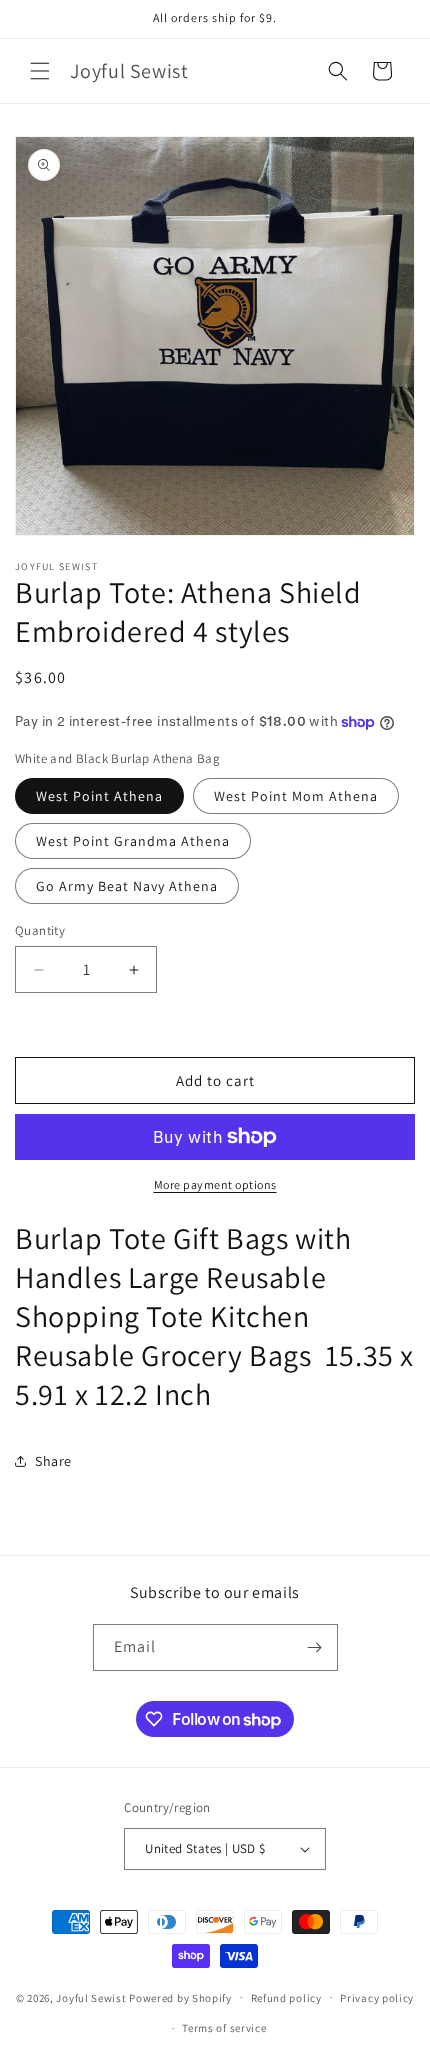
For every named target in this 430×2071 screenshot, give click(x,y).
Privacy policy (377, 1998)
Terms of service (224, 2028)
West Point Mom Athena (296, 796)
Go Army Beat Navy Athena (127, 886)
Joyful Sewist (91, 1997)
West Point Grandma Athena (133, 841)
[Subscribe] (315, 1647)
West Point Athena (99, 796)
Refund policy (286, 1998)
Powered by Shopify (180, 1997)
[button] (40, 71)
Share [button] (53, 1461)
